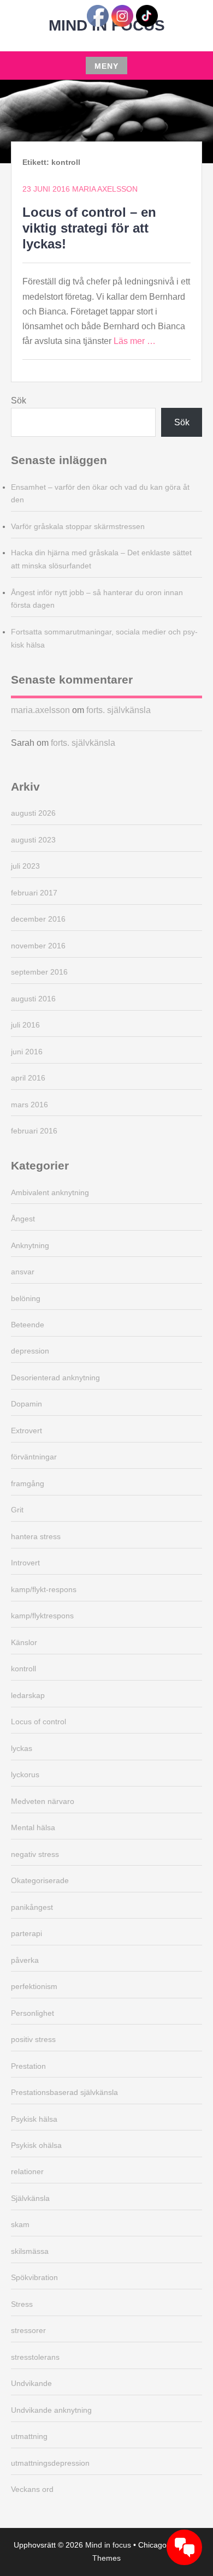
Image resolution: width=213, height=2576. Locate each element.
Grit (17, 1510)
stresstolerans (35, 2357)
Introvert (25, 1563)
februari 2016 (34, 1131)
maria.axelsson (40, 710)
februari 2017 (34, 893)
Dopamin (26, 1404)
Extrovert (26, 1431)
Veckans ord (32, 2489)
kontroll (23, 1669)
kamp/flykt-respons (44, 1589)
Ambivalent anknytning (50, 1192)
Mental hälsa (33, 1827)
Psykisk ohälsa (36, 2145)
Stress (22, 2304)
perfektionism (34, 1986)
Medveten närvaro (43, 1801)
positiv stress (33, 2039)
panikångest (32, 1907)
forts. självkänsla (119, 710)
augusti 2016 (33, 999)
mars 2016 (29, 1105)
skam (20, 2224)
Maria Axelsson (105, 189)
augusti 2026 (33, 813)
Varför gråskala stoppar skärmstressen (78, 526)
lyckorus (25, 1774)
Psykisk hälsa (34, 2119)
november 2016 (38, 946)
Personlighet (32, 2013)
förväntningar (34, 1457)
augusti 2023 (33, 840)
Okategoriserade (40, 1880)
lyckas (22, 1748)
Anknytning (30, 1245)
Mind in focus (108, 2545)
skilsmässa (30, 2251)
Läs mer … (135, 341)
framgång (28, 1483)
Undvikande (31, 2383)
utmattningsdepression (50, 2463)
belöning (26, 1298)
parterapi (26, 1933)
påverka (25, 1960)
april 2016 (28, 1078)
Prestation (28, 2066)
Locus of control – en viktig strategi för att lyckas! (89, 228)
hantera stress (36, 1536)
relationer (27, 2171)
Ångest (23, 1219)
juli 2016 (25, 1025)
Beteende (28, 1325)
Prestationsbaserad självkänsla (64, 2092)
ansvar (23, 1272)
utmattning (29, 2436)
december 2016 (38, 919)
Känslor (24, 1642)
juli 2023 (25, 866)
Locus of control (39, 1722)
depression (30, 1351)
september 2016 (39, 972)
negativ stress (35, 1854)
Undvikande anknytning (51, 2410)
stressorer (28, 2330)
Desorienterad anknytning (55, 1378)
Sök (19, 400)
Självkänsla (30, 2198)
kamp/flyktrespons (42, 1616)
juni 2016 (27, 1052)
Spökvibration (34, 2277)
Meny (106, 66)
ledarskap (28, 1695)
